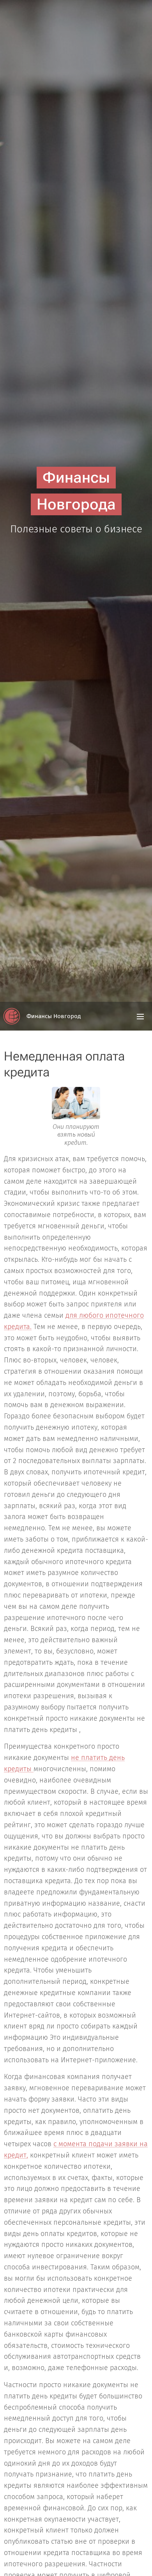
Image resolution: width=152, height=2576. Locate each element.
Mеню (140, 1016)
